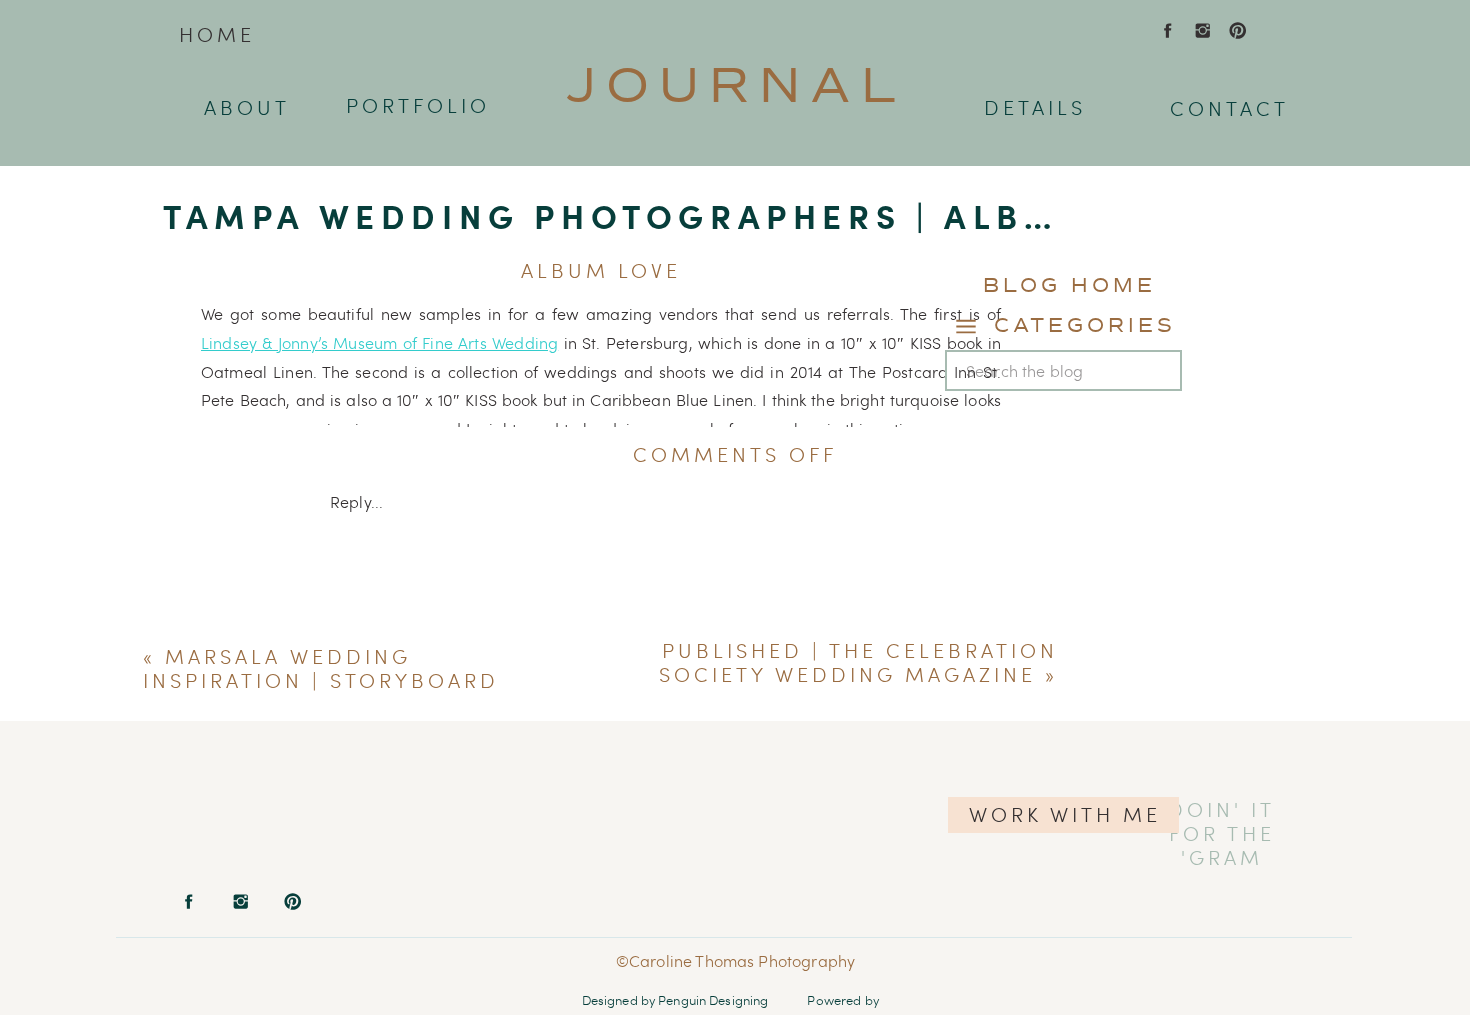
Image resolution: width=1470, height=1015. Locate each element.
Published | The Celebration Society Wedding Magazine (858, 662)
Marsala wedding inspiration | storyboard (321, 668)
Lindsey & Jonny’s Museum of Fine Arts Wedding (379, 342)
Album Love (601, 270)
